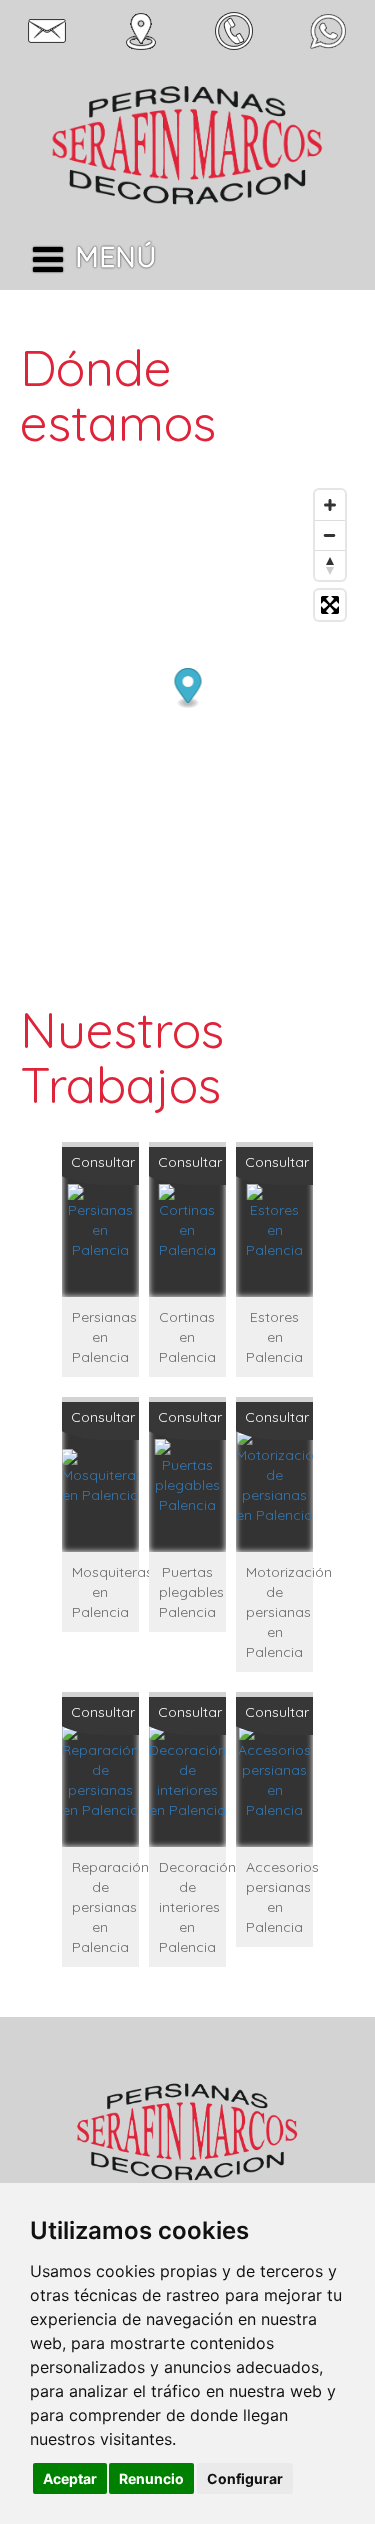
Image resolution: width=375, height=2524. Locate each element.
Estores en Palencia (274, 1337)
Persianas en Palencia (104, 1337)
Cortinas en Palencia (187, 1337)
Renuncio (151, 2478)
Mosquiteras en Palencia (105, 1592)
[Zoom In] (330, 505)
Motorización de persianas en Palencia (279, 1612)
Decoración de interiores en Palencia (192, 1907)
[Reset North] (330, 565)
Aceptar (70, 2478)
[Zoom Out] (330, 535)
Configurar (245, 2478)
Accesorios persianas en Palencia (279, 1897)
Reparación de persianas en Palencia (105, 1907)
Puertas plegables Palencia (191, 1592)
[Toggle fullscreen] (330, 605)
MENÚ (115, 256)
